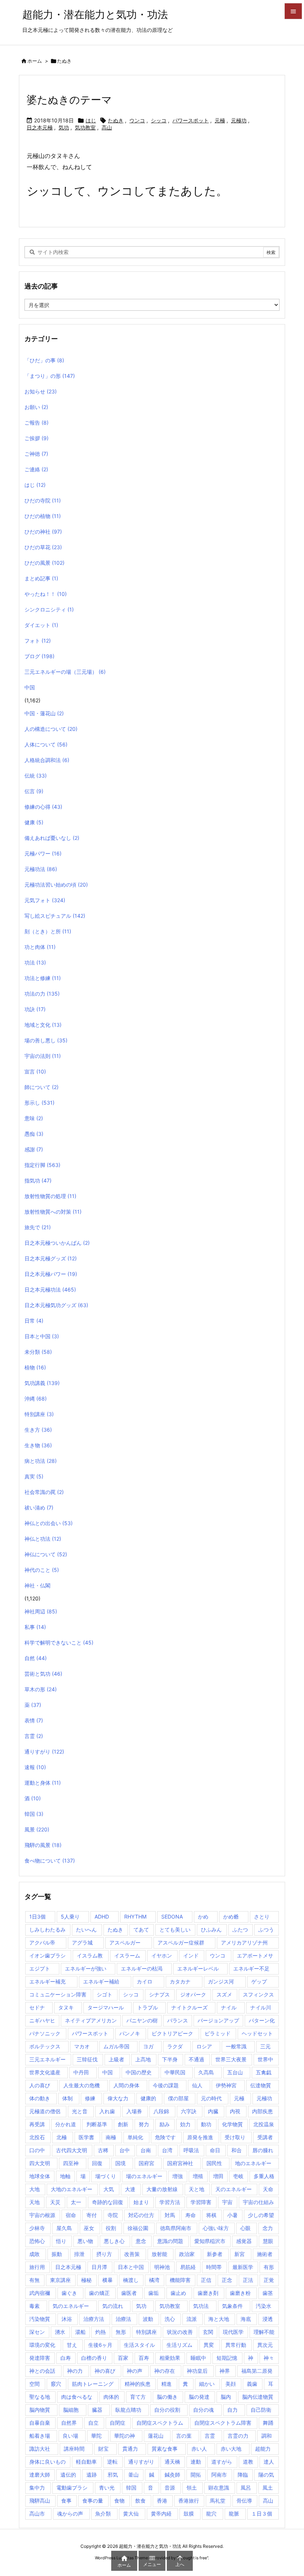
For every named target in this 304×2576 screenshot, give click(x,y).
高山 (107, 127)
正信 (206, 2280)
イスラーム (127, 1955)
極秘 (86, 2280)
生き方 (38, 1430)
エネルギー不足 (251, 1968)
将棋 (211, 2215)
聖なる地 (40, 2397)
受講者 (265, 2137)
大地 (34, 2189)
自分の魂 (204, 2410)
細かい (207, 2384)
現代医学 (233, 2332)
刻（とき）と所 (48, 931)
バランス (178, 2020)
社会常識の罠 (44, 1492)
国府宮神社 (180, 2163)
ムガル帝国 (116, 2046)
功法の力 (42, 994)
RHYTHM (135, 1917)
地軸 (65, 2176)
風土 (268, 2488)
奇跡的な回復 (108, 2202)
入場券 (134, 2111)
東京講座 (60, 2280)
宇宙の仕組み (258, 2202)
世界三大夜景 (231, 2059)
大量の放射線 (162, 2189)
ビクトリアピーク (172, 2033)
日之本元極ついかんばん (57, 1243)
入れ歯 (107, 2111)
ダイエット (41, 625)
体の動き (40, 2098)
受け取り (235, 2137)
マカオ (82, 2046)
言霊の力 (238, 2436)
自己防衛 (261, 2410)
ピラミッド (218, 2033)
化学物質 (232, 2124)
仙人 (197, 2085)
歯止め (178, 2293)
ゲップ (259, 1981)
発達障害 (40, 2358)
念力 (268, 2228)
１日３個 (262, 2514)
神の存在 (165, 2371)
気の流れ (113, 2306)
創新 (123, 2124)
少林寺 (37, 2228)
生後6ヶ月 (100, 2345)
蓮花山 (156, 2436)
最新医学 (243, 2267)
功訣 (35, 1009)
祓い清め (39, 1508)
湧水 (60, 2332)
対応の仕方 (141, 2215)
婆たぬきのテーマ (69, 100)
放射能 (159, 2254)
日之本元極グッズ (51, 1258)
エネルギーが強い (86, 1968)
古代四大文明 (72, 2150)
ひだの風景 (44, 563)
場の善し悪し (46, 1040)
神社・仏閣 (37, 1585)
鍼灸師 (172, 2475)
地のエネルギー (253, 2163)
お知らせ (41, 391)
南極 (111, 2137)
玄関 (208, 2332)
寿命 (191, 2215)
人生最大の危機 (82, 2085)
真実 (34, 1476)
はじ (91, 120)
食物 (119, 2501)
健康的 (148, 2098)
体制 (67, 2098)
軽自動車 (86, 2462)
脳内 (226, 2397)
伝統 (36, 776)
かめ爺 (231, 1917)
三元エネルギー (47, 2059)
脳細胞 (71, 2410)
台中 (125, 2150)
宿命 (71, 2215)
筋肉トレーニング (93, 2384)
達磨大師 (40, 2475)
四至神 (71, 2163)
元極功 (239, 120)
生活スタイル (139, 2345)
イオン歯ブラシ (47, 1955)
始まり (141, 2202)
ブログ (39, 656)
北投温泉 (264, 2124)
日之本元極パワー (51, 1274)
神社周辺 (41, 1611)
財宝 (103, 2449)
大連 (130, 2189)
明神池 (162, 2267)
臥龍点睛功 (128, 2410)
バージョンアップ (218, 2020)
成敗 (34, 2254)
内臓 (213, 2111)
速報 (35, 1767)
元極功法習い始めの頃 (56, 885)
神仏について (46, 1554)
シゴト (105, 1994)
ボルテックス (45, 2046)
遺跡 (92, 2475)
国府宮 (146, 2163)
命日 (215, 2150)
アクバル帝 (42, 1942)
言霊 (34, 1736)
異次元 (265, 2345)
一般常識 (236, 2046)
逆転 (112, 2462)
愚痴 (34, 1134)
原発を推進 (200, 2137)
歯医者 (129, 2293)
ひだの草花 (43, 547)
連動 (196, 2462)
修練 (90, 2098)
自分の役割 (167, 2410)
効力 (185, 2124)
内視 (235, 2111)
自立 (93, 2423)
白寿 (66, 2358)
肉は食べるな (77, 2397)
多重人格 (264, 2176)
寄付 (92, 2215)
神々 (269, 2358)
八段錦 (161, 2111)
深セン (37, 2332)
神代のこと (42, 1570)
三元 (265, 2046)
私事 (35, 1627)
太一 (76, 2202)
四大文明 (40, 2163)
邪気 (113, 2475)
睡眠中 (198, 2358)
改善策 (132, 2254)
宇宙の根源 (42, 2215)
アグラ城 (82, 1942)
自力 (232, 2410)
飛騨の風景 (43, 1845)
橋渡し (131, 2280)
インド (191, 1955)
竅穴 (56, 2384)
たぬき (116, 120)
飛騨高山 (40, 2501)
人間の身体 (126, 2085)
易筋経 (188, 2267)
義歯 (252, 2384)
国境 (120, 2163)
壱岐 (238, 2176)
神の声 (135, 2371)
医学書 (86, 2137)
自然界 (69, 2423)
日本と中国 (42, 1336)
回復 (97, 2163)
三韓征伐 (87, 2059)
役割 (111, 2228)
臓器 (97, 2410)
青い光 (107, 2488)
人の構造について (51, 729)
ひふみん (211, 1929)
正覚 (269, 2280)
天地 (34, 2202)
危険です (165, 2137)
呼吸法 (191, 2150)
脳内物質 (40, 2410)
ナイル (229, 2007)
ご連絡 (36, 469)
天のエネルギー (234, 2189)
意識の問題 (170, 2241)
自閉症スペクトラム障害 (223, 2423)
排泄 (79, 2254)
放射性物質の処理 (50, 1196)
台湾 (167, 2150)
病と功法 (41, 1461)
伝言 (34, 791)
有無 (34, 2280)
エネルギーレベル (198, 1968)
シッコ (159, 120)
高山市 (37, 2514)
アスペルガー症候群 (181, 1942)
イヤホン (162, 1955)
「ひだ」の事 (44, 360)
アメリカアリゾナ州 (244, 1942)
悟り (61, 2241)
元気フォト (45, 900)
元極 (220, 120)
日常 (34, 1321)
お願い (36, 407)
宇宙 (227, 2202)
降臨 (243, 2475)
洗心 (170, 2319)
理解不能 (264, 2332)
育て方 (138, 2397)
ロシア (204, 2046)
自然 (36, 1658)
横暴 (108, 2280)
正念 (227, 2280)
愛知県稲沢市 (210, 2241)
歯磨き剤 (208, 2293)
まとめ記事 (41, 578)
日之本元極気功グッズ (56, 1305)
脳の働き (167, 2397)
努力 (144, 2124)
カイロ (145, 1981)
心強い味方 (216, 2228)
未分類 (38, 1352)
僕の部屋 (178, 2098)
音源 (170, 2488)
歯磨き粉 (240, 2293)
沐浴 (67, 2319)
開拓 (196, 2475)
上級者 (116, 2059)
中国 (30, 687)
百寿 (144, 2358)
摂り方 (104, 2254)
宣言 (35, 1071)
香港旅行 (189, 2501)
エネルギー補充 (47, 1981)
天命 (268, 2189)
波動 (148, 2319)
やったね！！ (46, 594)
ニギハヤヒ (42, 2020)
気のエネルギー (71, 2306)
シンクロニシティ (49, 609)
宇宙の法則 (43, 1056)
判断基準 (97, 2124)
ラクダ (175, 2046)
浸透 (268, 2319)
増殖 (198, 2176)
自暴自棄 (40, 2423)
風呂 (246, 2488)
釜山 (133, 2475)
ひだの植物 (43, 516)
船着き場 (40, 2436)
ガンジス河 (221, 1981)
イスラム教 (90, 1955)
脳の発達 (199, 2397)
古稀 (103, 2150)
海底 (246, 2319)
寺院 (113, 2215)
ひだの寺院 (43, 500)
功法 (35, 962)
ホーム (35, 61)
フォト (38, 641)
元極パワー (43, 853)
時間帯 (214, 2267)
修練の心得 (43, 807)
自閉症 (118, 2423)
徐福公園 (138, 2228)
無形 (121, 2332)
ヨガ (148, 2046)
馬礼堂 (218, 2501)
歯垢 (153, 2293)
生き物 (38, 1445)
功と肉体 (40, 947)
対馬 (170, 2215)
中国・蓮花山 (44, 713)
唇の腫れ (263, 2150)
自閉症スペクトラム (160, 2423)
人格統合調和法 (47, 760)
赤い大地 (231, 2449)
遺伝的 (68, 2475)
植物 (35, 1367)
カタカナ (180, 1981)
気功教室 (85, 127)
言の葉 (184, 2436)
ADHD (102, 1917)
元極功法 (41, 869)
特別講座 (39, 1414)
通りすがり (44, 1752)
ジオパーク (193, 1994)
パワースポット (191, 120)
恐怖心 (37, 2241)
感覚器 (244, 2241)
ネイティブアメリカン (91, 2020)
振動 (57, 2254)
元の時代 (211, 2098)
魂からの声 (70, 2514)
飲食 (141, 2501)
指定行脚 (42, 1165)
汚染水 (264, 2306)
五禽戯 (264, 2072)
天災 (55, 2202)
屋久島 (64, 2228)
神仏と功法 (43, 1539)
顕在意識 (219, 2488)
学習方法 (170, 2202)
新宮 (239, 2254)
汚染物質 (40, 2319)
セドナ (37, 2007)
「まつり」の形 (50, 376)
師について (42, 1087)
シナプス (159, 1994)
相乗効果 (170, 2358)
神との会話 (42, 2371)
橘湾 (154, 2280)
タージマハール (106, 2007)
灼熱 (100, 2332)
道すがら (222, 2462)
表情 (34, 1720)
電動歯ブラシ (72, 2488)
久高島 (206, 2072)
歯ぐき (69, 2293)
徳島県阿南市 (176, 2228)
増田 (218, 2176)
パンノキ (130, 2033)
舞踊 (268, 2423)
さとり (262, 1917)
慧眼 (268, 2241)
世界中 (265, 2059)
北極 (62, 2137)
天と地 (196, 2189)
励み (165, 2124)
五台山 (235, 2072)
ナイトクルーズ (189, 2007)
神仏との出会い (49, 1523)
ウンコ (137, 120)
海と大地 (219, 2319)
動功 (206, 2124)
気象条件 (232, 2306)
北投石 (37, 2137)
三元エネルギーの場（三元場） (65, 672)
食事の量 (93, 2501)
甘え (72, 2345)
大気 (109, 2189)
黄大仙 (131, 2514)
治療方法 (94, 2319)
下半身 (170, 2059)
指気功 (38, 1180)
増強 (178, 2176)
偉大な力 (118, 2098)
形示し (39, 1103)
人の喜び (40, 2085)
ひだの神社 (43, 532)
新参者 (215, 2254)
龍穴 (211, 2514)
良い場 (70, 2436)
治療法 (123, 2319)
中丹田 (81, 2072)
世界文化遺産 (45, 2072)
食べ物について (50, 1861)
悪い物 (85, 2241)
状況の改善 (180, 2332)
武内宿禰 (40, 2293)
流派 (192, 2319)
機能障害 (180, 2280)
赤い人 (199, 2449)
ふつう (266, 1929)
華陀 (96, 2436)
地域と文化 (43, 1025)
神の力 (75, 2371)
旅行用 (37, 2267)
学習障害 (201, 2202)
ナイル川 (261, 2007)
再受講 (37, 2124)
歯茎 (268, 2293)
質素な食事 (165, 2449)
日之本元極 (40, 127)
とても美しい (175, 1929)
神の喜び (105, 2371)
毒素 (34, 2306)
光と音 (80, 2111)
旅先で (38, 1227)
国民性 (214, 2163)
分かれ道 (66, 2124)
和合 (237, 2150)
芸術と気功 (43, 1674)
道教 (248, 2462)
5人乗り (70, 1917)
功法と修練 (43, 978)
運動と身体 (43, 1783)
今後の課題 (166, 2085)
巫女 (89, 2228)
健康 (34, 822)
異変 (209, 2345)
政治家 (187, 2254)
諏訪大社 (40, 2449)
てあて (141, 1929)
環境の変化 (42, 2345)
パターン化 (262, 2020)
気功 (64, 127)
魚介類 (103, 2514)
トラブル (148, 2007)
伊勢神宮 (226, 2085)
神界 (225, 2371)
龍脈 (234, 2514)
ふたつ (240, 1929)
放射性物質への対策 (53, 1212)
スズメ (224, 1994)
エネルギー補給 (101, 1981)
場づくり (106, 2176)
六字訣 (189, 2111)
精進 (166, 2384)
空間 (34, 2384)
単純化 (135, 2137)
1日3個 (37, 1917)
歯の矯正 (99, 2293)
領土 (192, 2488)
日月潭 (99, 2267)
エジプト (40, 1968)
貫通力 (130, 2449)
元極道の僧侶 (45, 2111)
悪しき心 (114, 2241)
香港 (162, 2501)
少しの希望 (261, 2215)
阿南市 (219, 2475)
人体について (46, 744)
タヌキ (66, 2007)
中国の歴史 (139, 2072)
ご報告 (37, 423)
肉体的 (111, 2397)
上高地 (143, 2059)
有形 (269, 2267)
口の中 (37, 2150)
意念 (141, 2241)
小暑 (232, 2215)
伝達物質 (261, 2085)
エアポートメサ (255, 1955)
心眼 (245, 2228)
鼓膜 (189, 2514)
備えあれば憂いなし (52, 838)
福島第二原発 (257, 2371)
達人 (269, 2462)
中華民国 (175, 2072)
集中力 (37, 2488)
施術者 (265, 2254)
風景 (37, 1829)
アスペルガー (125, 1942)
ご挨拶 (37, 438)
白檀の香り (94, 2358)
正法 (248, 2280)
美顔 (231, 2384)
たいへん (86, 1929)
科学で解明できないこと (59, 1642)
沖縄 (36, 1399)
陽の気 (266, 2475)
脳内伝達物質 (258, 2397)
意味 (34, 1118)
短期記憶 (227, 2358)
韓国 (34, 1814)
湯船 (80, 2332)
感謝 (34, 1149)
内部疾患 (262, 2111)
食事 (66, 2501)
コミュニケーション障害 (58, 1994)
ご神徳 (36, 454)
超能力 (263, 2449)
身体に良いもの (47, 2462)
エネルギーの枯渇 (142, 1968)
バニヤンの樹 (142, 2020)
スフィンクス (258, 1994)
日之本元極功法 (50, 1289)
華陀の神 (125, 2436)
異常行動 (236, 2345)
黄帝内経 (161, 2514)
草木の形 (41, 1689)
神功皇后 (197, 2371)
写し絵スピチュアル (55, 916)
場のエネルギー (144, 2176)
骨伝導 (244, 2501)
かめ (203, 1917)
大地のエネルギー (72, 2189)
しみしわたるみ (47, 1929)
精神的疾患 (138, 2384)
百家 (123, 2358)
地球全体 (40, 2176)
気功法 (201, 2306)
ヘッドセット (257, 2033)
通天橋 (172, 2462)
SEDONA (172, 1917)
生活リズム (179, 2345)
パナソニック (45, 2033)
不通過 (196, 2059)
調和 (267, 2436)
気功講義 (42, 1383)
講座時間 (74, 2449)
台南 (146, 2150)
